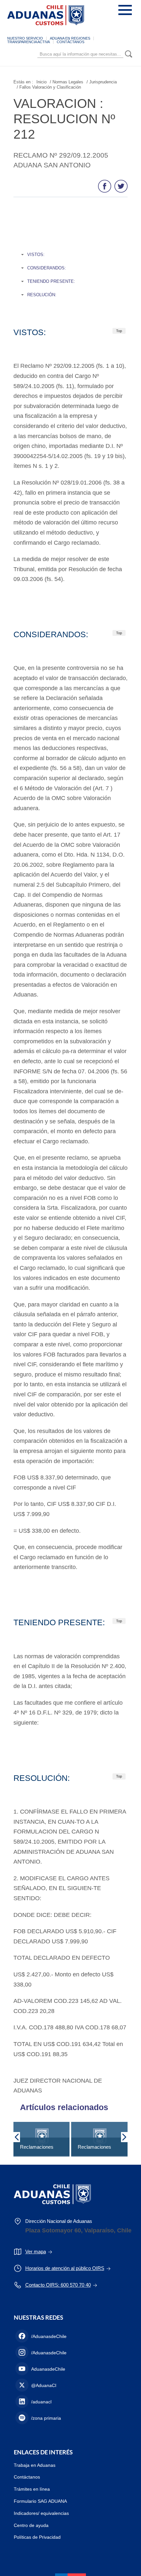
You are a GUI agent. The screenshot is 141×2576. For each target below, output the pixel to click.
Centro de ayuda (31, 2525)
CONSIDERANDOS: (47, 268)
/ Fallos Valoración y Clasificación (49, 87)
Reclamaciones (37, 2147)
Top (119, 331)
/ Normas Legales (67, 82)
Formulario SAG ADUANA (40, 2501)
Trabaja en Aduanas (35, 2465)
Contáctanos (27, 2477)
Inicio (41, 82)
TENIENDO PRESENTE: (51, 281)
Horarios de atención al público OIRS (65, 2268)
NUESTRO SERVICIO (25, 38)
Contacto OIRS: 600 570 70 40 (58, 2285)
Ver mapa (36, 2252)
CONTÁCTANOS (70, 42)
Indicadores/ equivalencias (41, 2513)
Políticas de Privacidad (37, 2537)
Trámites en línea (32, 2489)
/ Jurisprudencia (102, 82)
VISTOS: (36, 255)
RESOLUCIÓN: (42, 295)
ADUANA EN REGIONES (70, 38)
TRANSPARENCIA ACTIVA (29, 42)
